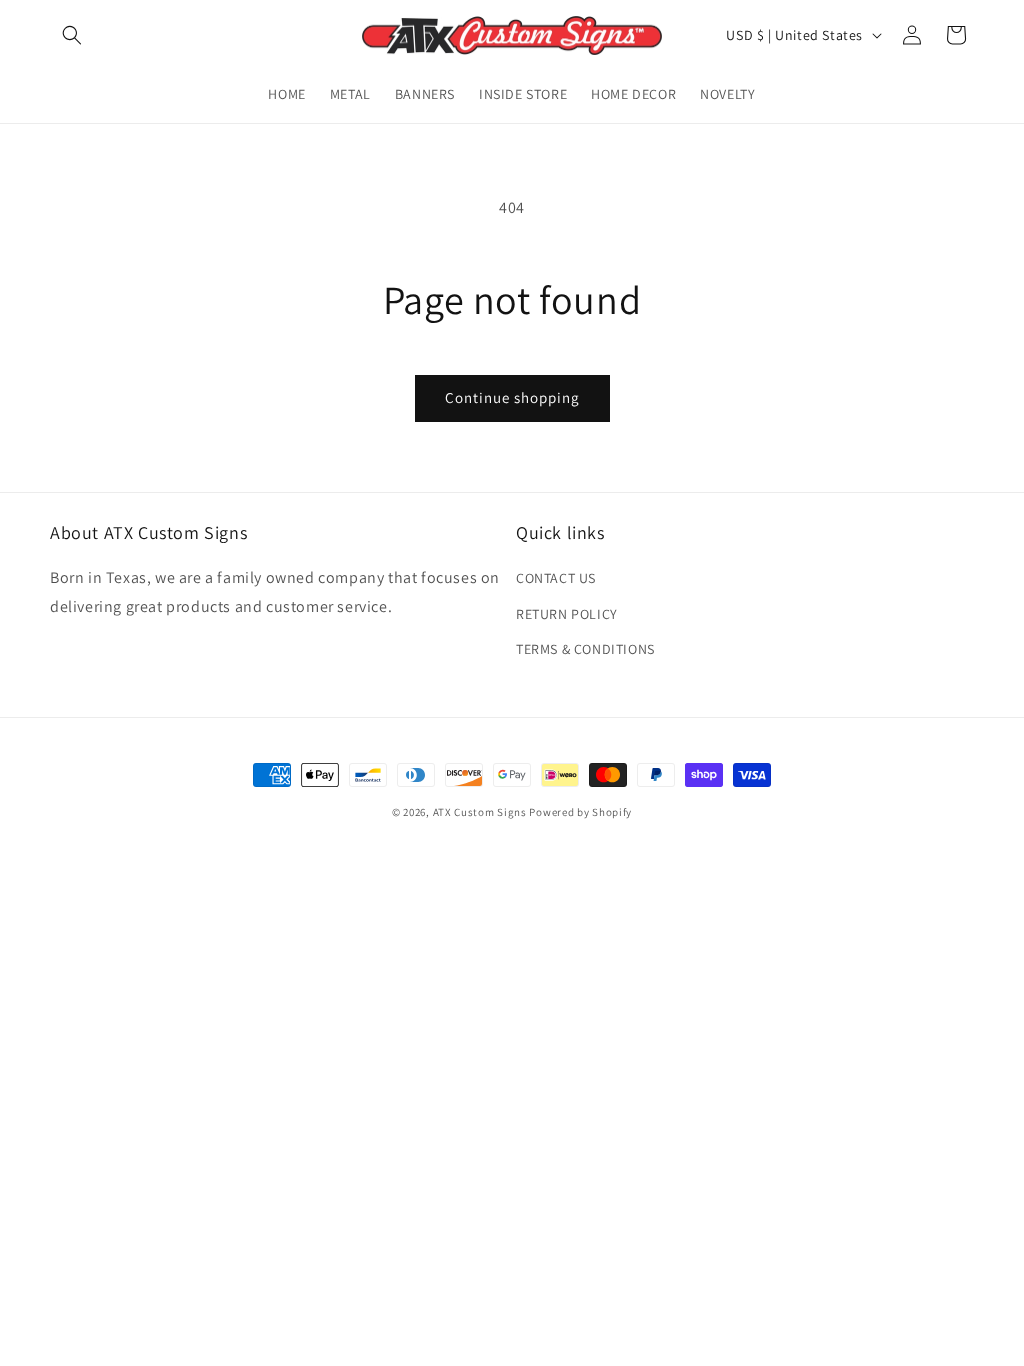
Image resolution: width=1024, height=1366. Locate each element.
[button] (72, 35)
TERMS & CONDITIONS (585, 649)
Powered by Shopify (580, 812)
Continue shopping (512, 397)
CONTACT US (556, 578)
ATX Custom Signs (480, 812)
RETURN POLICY (567, 614)
